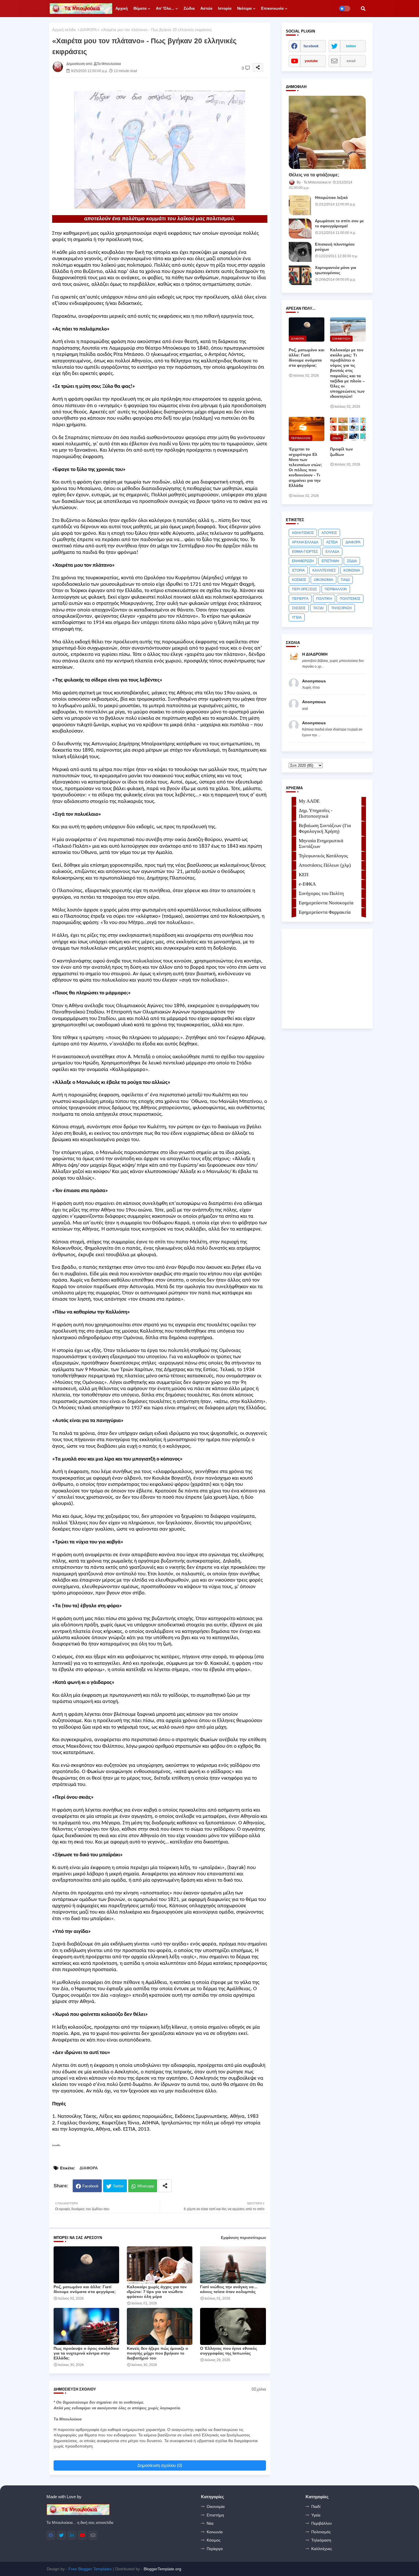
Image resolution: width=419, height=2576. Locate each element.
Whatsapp (146, 2186)
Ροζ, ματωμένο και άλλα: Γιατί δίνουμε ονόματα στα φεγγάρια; (85, 2289)
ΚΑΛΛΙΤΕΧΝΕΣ (324, 570)
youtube (311, 61)
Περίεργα (215, 2549)
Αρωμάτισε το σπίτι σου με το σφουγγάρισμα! (339, 224)
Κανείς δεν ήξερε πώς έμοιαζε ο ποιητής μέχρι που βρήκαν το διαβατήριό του (157, 2353)
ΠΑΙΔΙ (345, 580)
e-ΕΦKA (307, 884)
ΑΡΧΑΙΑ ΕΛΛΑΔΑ (305, 542)
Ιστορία (225, 8)
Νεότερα (244, 8)
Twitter (118, 2186)
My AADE (309, 801)
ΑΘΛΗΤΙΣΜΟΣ (303, 533)
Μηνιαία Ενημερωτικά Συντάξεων (321, 844)
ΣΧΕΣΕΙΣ (299, 608)
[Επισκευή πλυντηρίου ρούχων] (300, 252)
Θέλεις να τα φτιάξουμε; (314, 175)
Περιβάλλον (322, 2523)
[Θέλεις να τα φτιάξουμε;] (327, 132)
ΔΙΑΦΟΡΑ (89, 30)
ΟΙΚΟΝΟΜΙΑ (324, 580)
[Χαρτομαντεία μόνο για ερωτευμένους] (300, 275)
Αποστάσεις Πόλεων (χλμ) (325, 865)
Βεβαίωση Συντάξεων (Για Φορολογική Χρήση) (325, 828)
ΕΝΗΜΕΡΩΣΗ (303, 561)
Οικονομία (216, 2506)
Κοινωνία (215, 2532)
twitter (351, 46)
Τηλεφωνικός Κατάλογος (323, 856)
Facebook (90, 2186)
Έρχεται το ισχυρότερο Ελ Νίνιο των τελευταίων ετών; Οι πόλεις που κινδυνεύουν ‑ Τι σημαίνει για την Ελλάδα (305, 467)
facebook (311, 46)
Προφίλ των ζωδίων (341, 452)
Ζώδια (189, 8)
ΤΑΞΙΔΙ (318, 608)
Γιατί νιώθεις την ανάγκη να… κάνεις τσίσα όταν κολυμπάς (229, 2289)
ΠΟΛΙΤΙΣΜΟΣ (350, 599)
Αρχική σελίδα (64, 30)
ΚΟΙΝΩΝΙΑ (352, 570)
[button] (363, 9)
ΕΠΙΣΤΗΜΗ (330, 561)
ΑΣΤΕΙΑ (332, 542)
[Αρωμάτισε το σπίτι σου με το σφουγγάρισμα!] (300, 229)
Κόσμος (214, 2540)
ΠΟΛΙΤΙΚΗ (324, 599)
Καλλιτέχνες (322, 2549)
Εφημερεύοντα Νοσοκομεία (326, 903)
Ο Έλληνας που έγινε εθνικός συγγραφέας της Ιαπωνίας (229, 2351)
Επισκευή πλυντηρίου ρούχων (335, 247)
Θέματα (140, 8)
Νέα (210, 2523)
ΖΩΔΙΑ (352, 561)
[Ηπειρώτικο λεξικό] (300, 205)
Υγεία (316, 2515)
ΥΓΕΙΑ (297, 617)
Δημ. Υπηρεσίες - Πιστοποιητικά (316, 813)
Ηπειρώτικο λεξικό (331, 198)
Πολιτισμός (321, 2532)
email (351, 61)
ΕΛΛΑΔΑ (332, 552)
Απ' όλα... (165, 8)
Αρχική (122, 8)
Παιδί (316, 2506)
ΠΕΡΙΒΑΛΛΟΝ (336, 589)
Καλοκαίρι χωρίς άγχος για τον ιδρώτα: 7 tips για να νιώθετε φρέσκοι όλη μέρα (157, 2292)
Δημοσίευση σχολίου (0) (160, 2465)
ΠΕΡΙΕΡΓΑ (300, 599)
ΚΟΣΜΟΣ (299, 580)
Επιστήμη (215, 2515)
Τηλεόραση (321, 2540)
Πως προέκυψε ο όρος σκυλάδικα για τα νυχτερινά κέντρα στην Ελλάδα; (86, 2353)
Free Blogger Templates (90, 2569)
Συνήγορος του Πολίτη (321, 893)
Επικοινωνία (272, 8)
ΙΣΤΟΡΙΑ (298, 570)
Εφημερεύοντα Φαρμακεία (325, 912)
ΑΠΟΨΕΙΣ (329, 533)
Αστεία (206, 8)
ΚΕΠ (304, 875)
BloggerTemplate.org (162, 2569)
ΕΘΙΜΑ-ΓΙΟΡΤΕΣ (305, 552)
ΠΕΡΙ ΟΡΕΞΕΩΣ (304, 589)
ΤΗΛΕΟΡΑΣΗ (341, 608)
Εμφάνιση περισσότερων (243, 2238)
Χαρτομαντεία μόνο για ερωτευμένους (335, 270)
